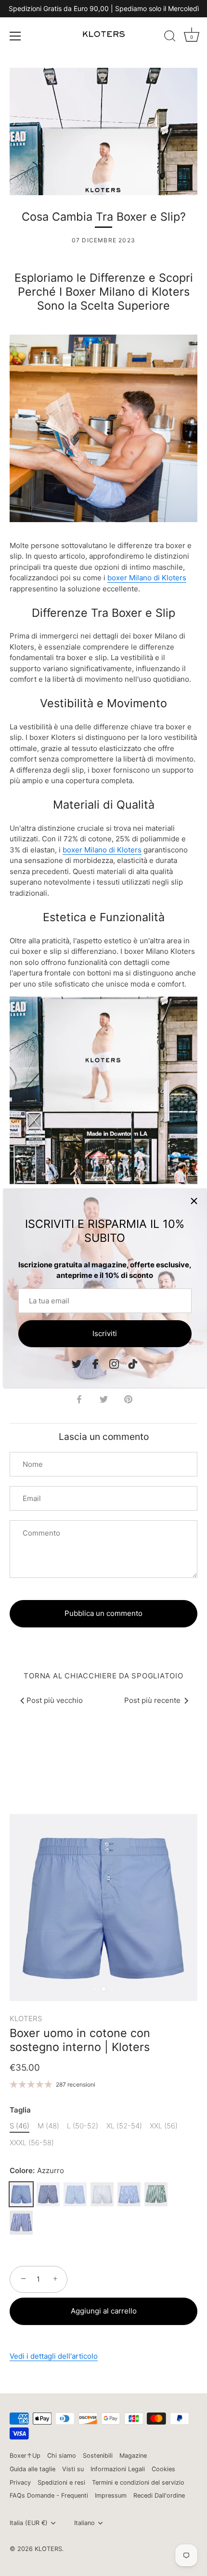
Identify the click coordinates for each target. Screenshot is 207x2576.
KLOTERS (26, 2019)
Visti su (73, 2469)
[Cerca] (170, 38)
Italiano (84, 2523)
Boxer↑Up (25, 2456)
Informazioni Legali (118, 2469)
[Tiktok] (133, 1363)
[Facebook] (95, 1363)
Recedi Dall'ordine (159, 2495)
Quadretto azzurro (129, 2194)
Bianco (102, 2194)
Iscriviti (105, 1333)
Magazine (133, 2456)
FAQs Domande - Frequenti (49, 2495)
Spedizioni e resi (61, 2482)
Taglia (20, 2110)
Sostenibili (98, 2456)
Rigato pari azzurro (75, 2194)
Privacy (20, 2482)
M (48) (48, 2126)
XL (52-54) (124, 2126)
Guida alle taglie (32, 2469)
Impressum (111, 2495)
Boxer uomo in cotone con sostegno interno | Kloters (80, 2040)
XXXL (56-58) (32, 2143)
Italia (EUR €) (29, 2523)
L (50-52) (83, 2126)
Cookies (163, 2469)
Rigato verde (156, 2194)
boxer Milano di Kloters (147, 578)
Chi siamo (62, 2456)
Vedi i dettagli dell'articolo (54, 2356)
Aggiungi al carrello (104, 2311)
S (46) (19, 2126)
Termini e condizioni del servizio (138, 2482)
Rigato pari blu (48, 2194)
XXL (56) (164, 2126)
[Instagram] (114, 1363)
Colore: (37, 2171)
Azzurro (21, 2194)
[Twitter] (77, 1363)
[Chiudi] (194, 1201)
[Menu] (15, 36)
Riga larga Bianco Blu (21, 2223)
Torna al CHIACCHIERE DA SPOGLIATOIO (103, 1676)
